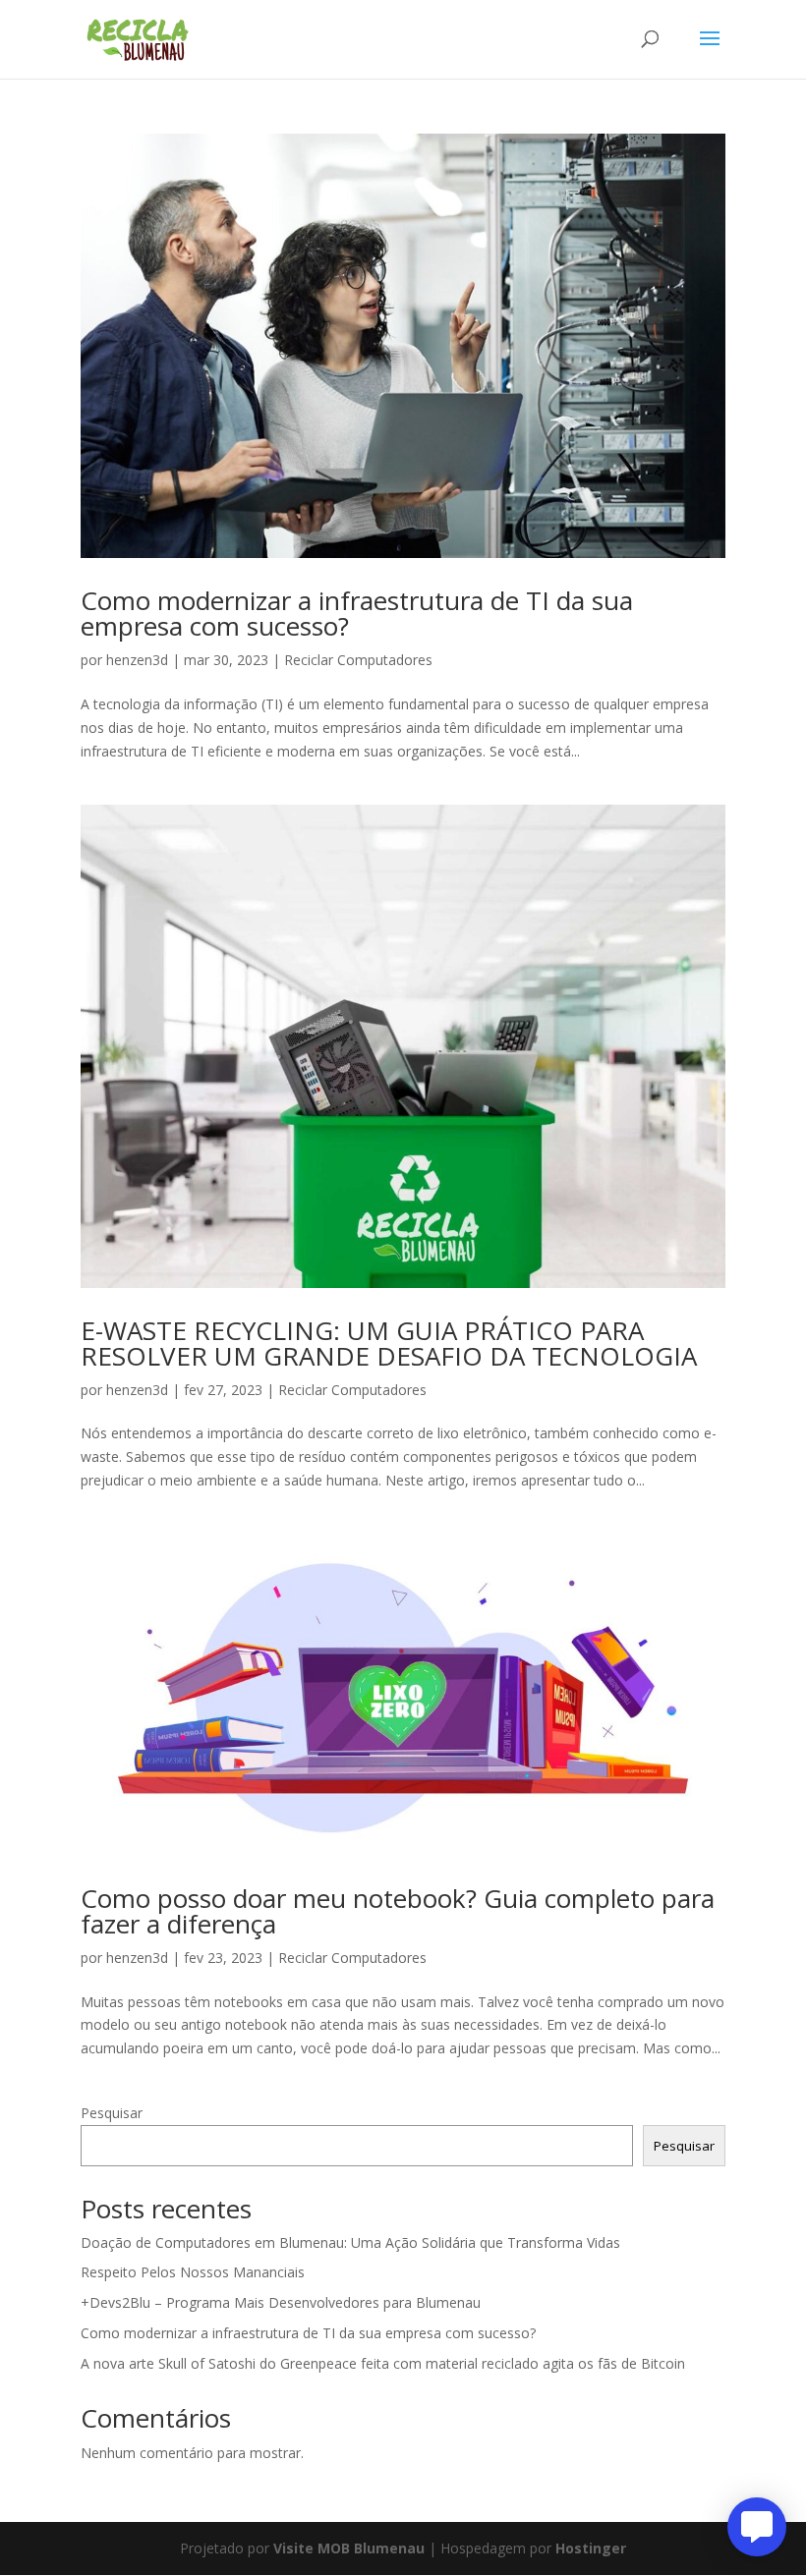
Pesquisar (112, 2113)
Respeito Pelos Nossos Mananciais (193, 2272)
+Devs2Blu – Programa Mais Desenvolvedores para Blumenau (281, 2302)
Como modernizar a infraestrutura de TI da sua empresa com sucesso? (357, 613)
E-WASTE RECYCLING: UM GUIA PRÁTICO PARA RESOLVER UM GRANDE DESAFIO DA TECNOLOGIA (389, 1343)
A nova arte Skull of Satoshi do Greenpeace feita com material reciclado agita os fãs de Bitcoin (383, 2363)
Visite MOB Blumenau (349, 2548)
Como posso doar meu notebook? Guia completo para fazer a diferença (398, 1911)
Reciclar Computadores (358, 660)
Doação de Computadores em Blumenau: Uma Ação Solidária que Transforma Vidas (350, 2242)
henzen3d (137, 660)
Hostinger (591, 2548)
